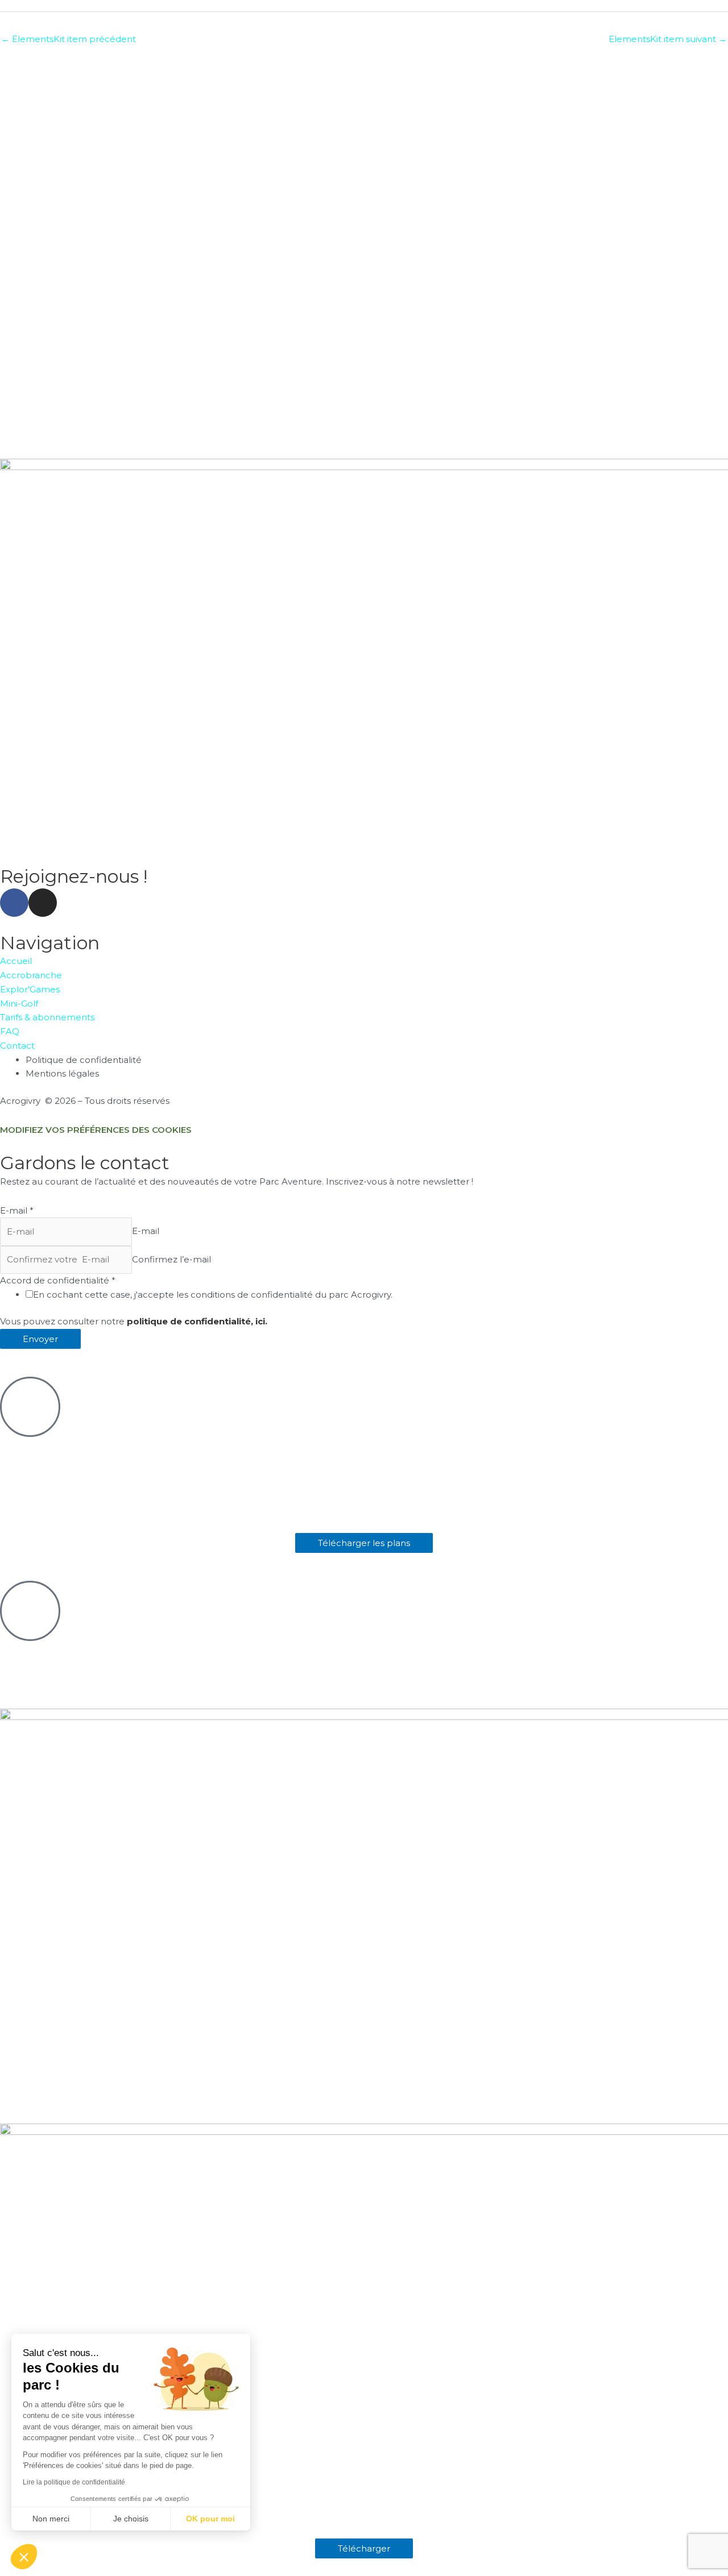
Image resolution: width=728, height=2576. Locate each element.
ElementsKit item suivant (668, 39)
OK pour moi (210, 2519)
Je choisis (131, 2519)
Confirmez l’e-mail (171, 1259)
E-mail (17, 1210)
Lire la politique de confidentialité (74, 2482)
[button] (24, 2557)
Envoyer (40, 1339)
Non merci (51, 2519)
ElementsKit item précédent (69, 39)
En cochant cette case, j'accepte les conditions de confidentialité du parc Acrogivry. (213, 1295)
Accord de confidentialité (58, 1280)
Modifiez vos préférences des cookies (96, 1130)
